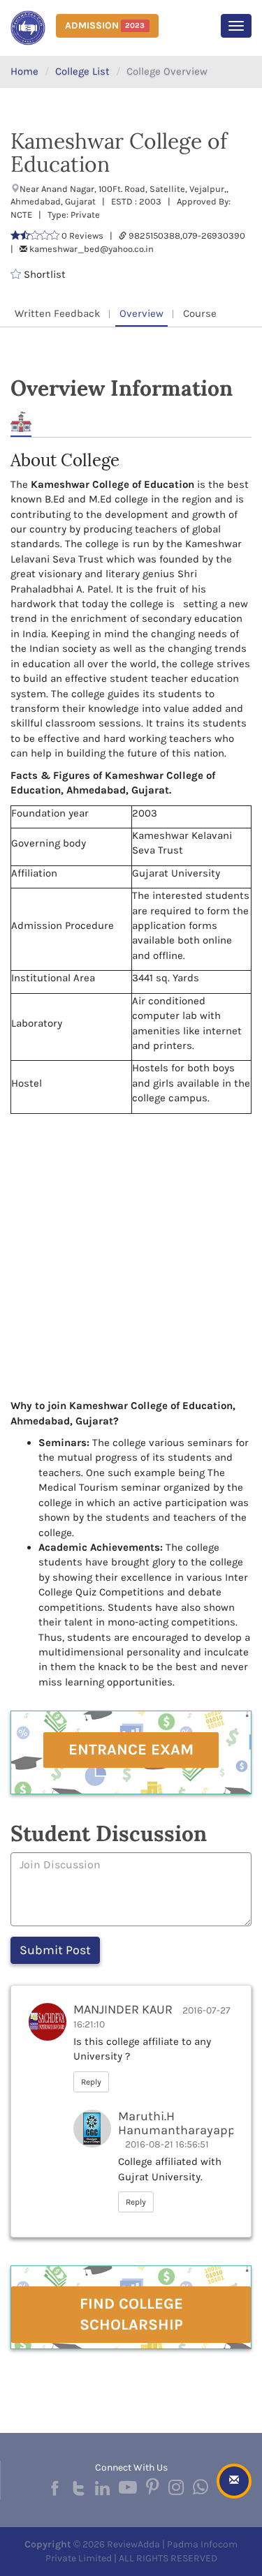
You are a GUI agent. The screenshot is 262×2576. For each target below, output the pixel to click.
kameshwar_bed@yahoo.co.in (92, 249)
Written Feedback (57, 313)
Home (24, 71)
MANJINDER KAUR (123, 2009)
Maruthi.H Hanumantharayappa (180, 2123)
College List (82, 71)
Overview (141, 313)
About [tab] (21, 422)
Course (200, 313)
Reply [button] (91, 2082)
